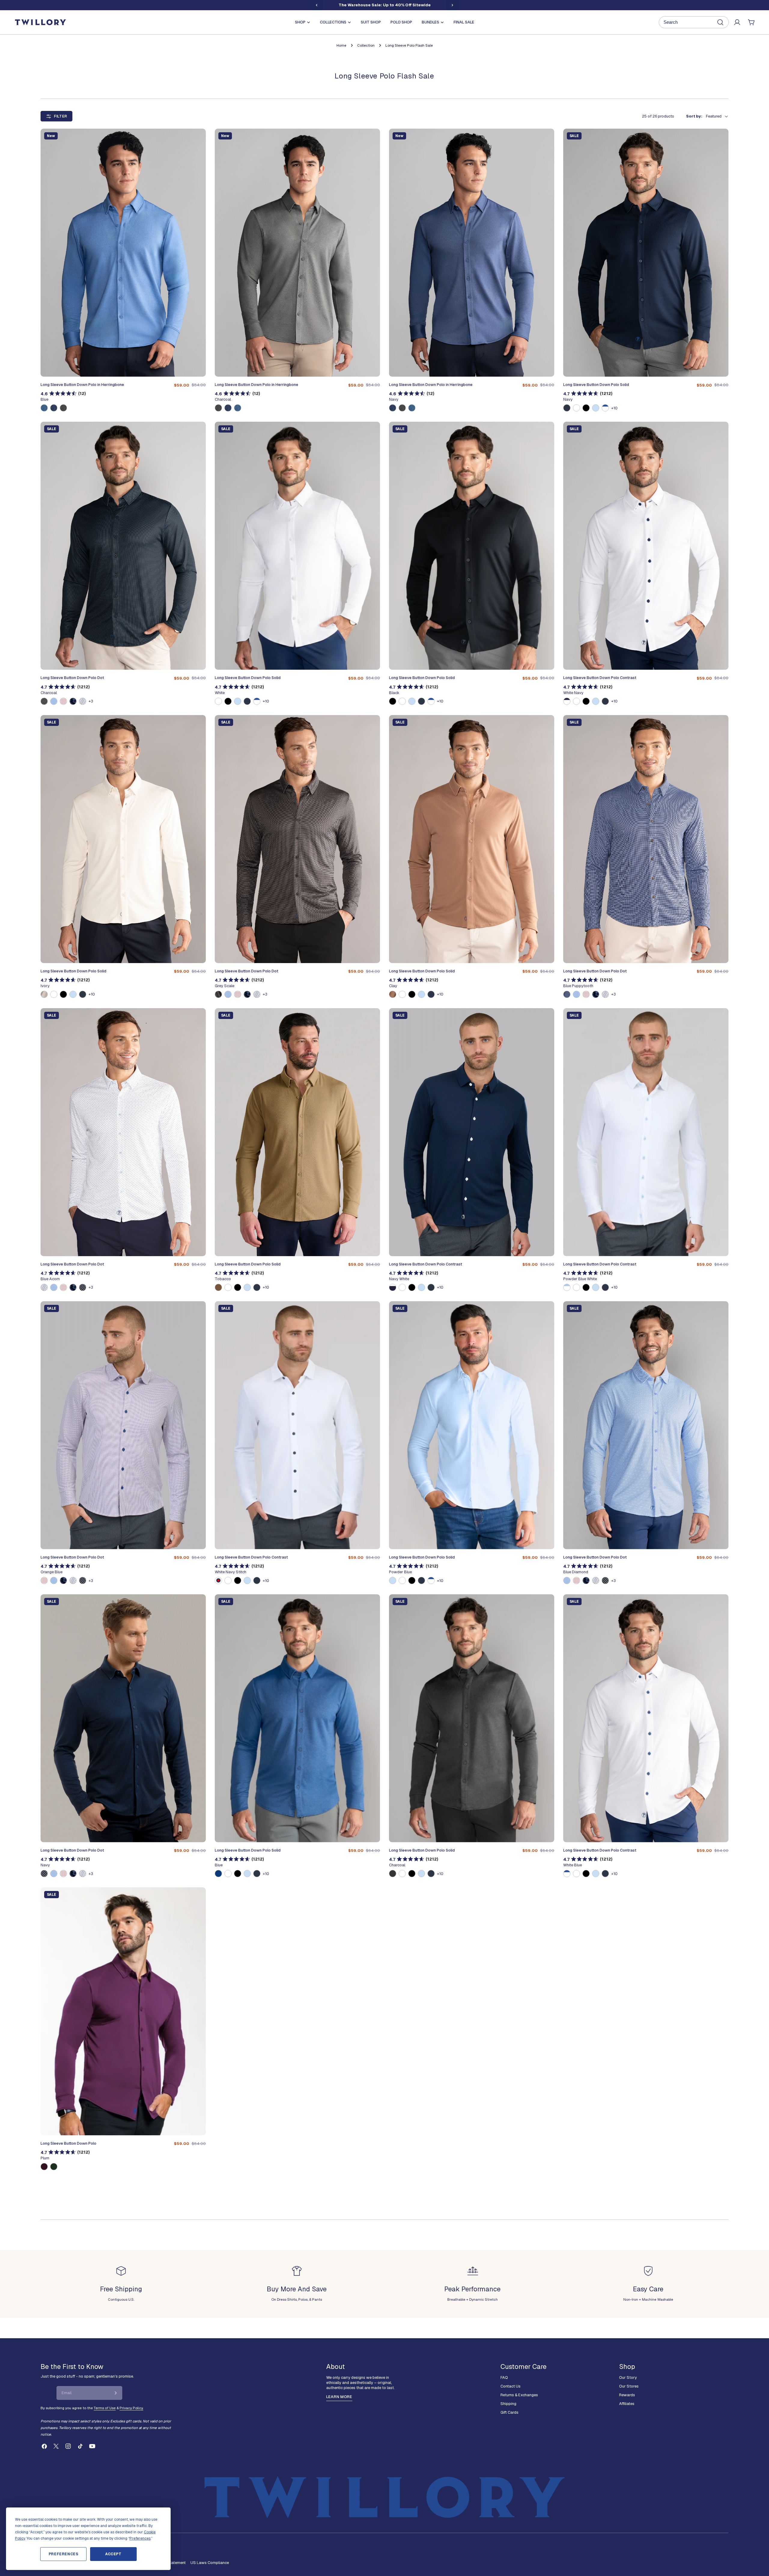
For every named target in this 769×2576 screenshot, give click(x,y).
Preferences (64, 2554)
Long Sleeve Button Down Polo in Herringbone (82, 385)
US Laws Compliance (210, 2563)
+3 (91, 701)
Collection (366, 45)
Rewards (627, 2395)
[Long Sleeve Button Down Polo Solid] (646, 253)
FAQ (504, 2377)
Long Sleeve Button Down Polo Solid (596, 385)
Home (341, 45)
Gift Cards (509, 2412)
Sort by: (694, 116)
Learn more (339, 2397)
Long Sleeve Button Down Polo (68, 2143)
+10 (614, 408)
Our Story (628, 2377)
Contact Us (511, 2386)
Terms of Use (105, 2408)
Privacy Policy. (131, 2408)
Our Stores (629, 2386)
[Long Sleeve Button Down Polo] (123, 2011)
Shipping (508, 2404)
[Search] (694, 22)
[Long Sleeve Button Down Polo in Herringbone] (123, 253)
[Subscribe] (116, 2393)
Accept (113, 2554)
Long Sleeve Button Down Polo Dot (72, 678)
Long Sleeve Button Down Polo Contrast (600, 678)
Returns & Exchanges (519, 2395)
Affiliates (627, 2404)
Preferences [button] (140, 2538)
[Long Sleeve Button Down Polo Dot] (123, 546)
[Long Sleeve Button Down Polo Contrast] (646, 546)
